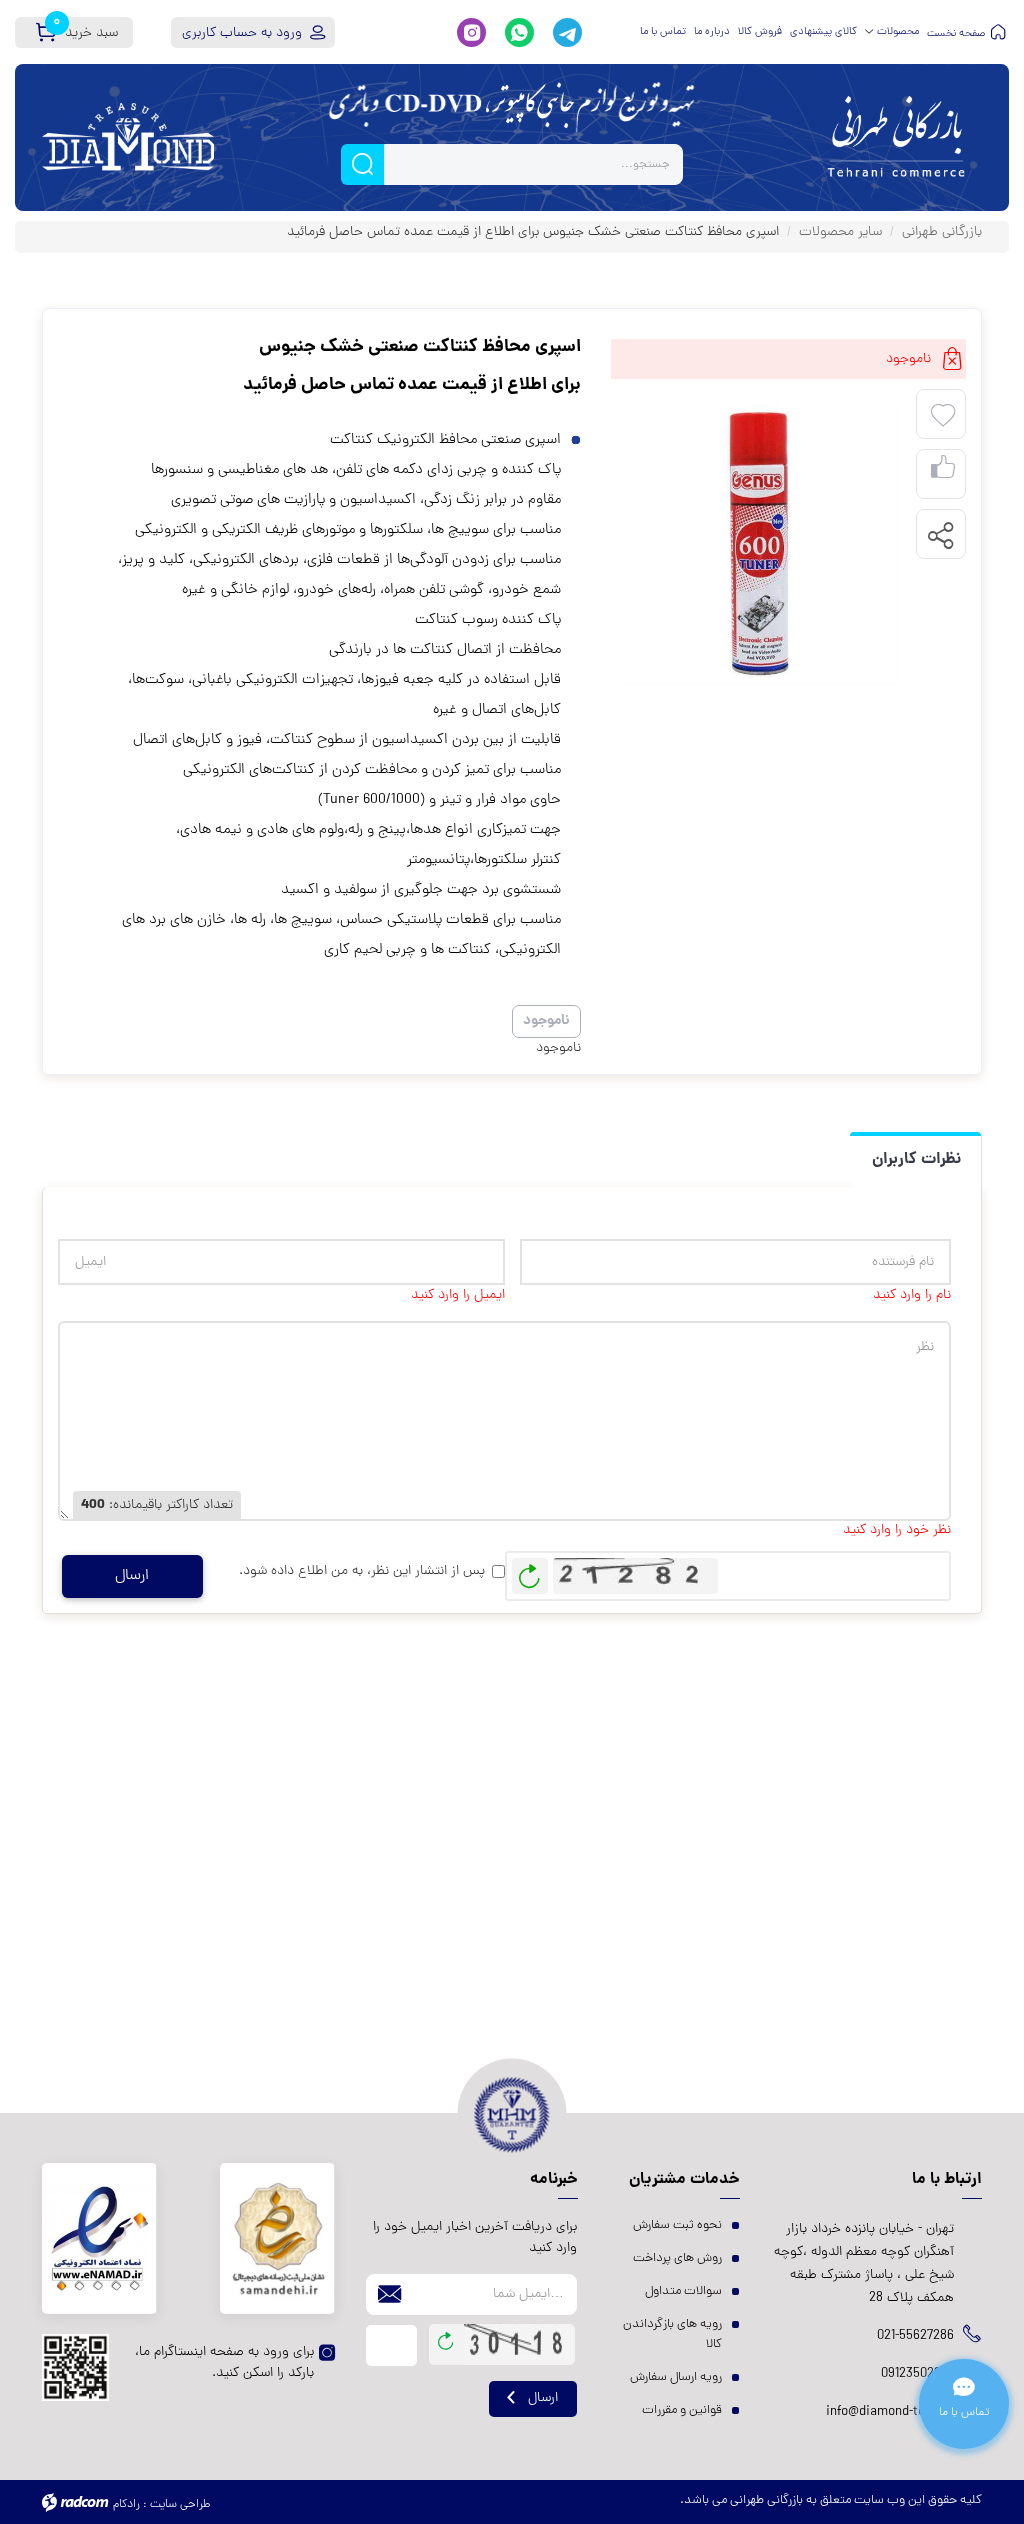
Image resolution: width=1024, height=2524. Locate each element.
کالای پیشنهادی (823, 32)
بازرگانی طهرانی (942, 232)
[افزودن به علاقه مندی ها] (943, 416)
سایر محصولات (840, 232)
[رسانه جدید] (758, 544)
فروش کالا (760, 32)
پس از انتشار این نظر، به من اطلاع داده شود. (362, 1571)
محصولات (898, 32)
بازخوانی (530, 1571)
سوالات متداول (683, 2291)
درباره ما (712, 32)
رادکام (126, 2505)
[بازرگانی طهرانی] (896, 137)
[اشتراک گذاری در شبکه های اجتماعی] (940, 535)
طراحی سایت (180, 2505)
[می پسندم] (943, 474)
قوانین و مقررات (682, 2410)
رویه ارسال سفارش (676, 2377)
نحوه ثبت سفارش (677, 2225)
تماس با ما (663, 32)
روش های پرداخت (677, 2258)
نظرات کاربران (916, 1159)
